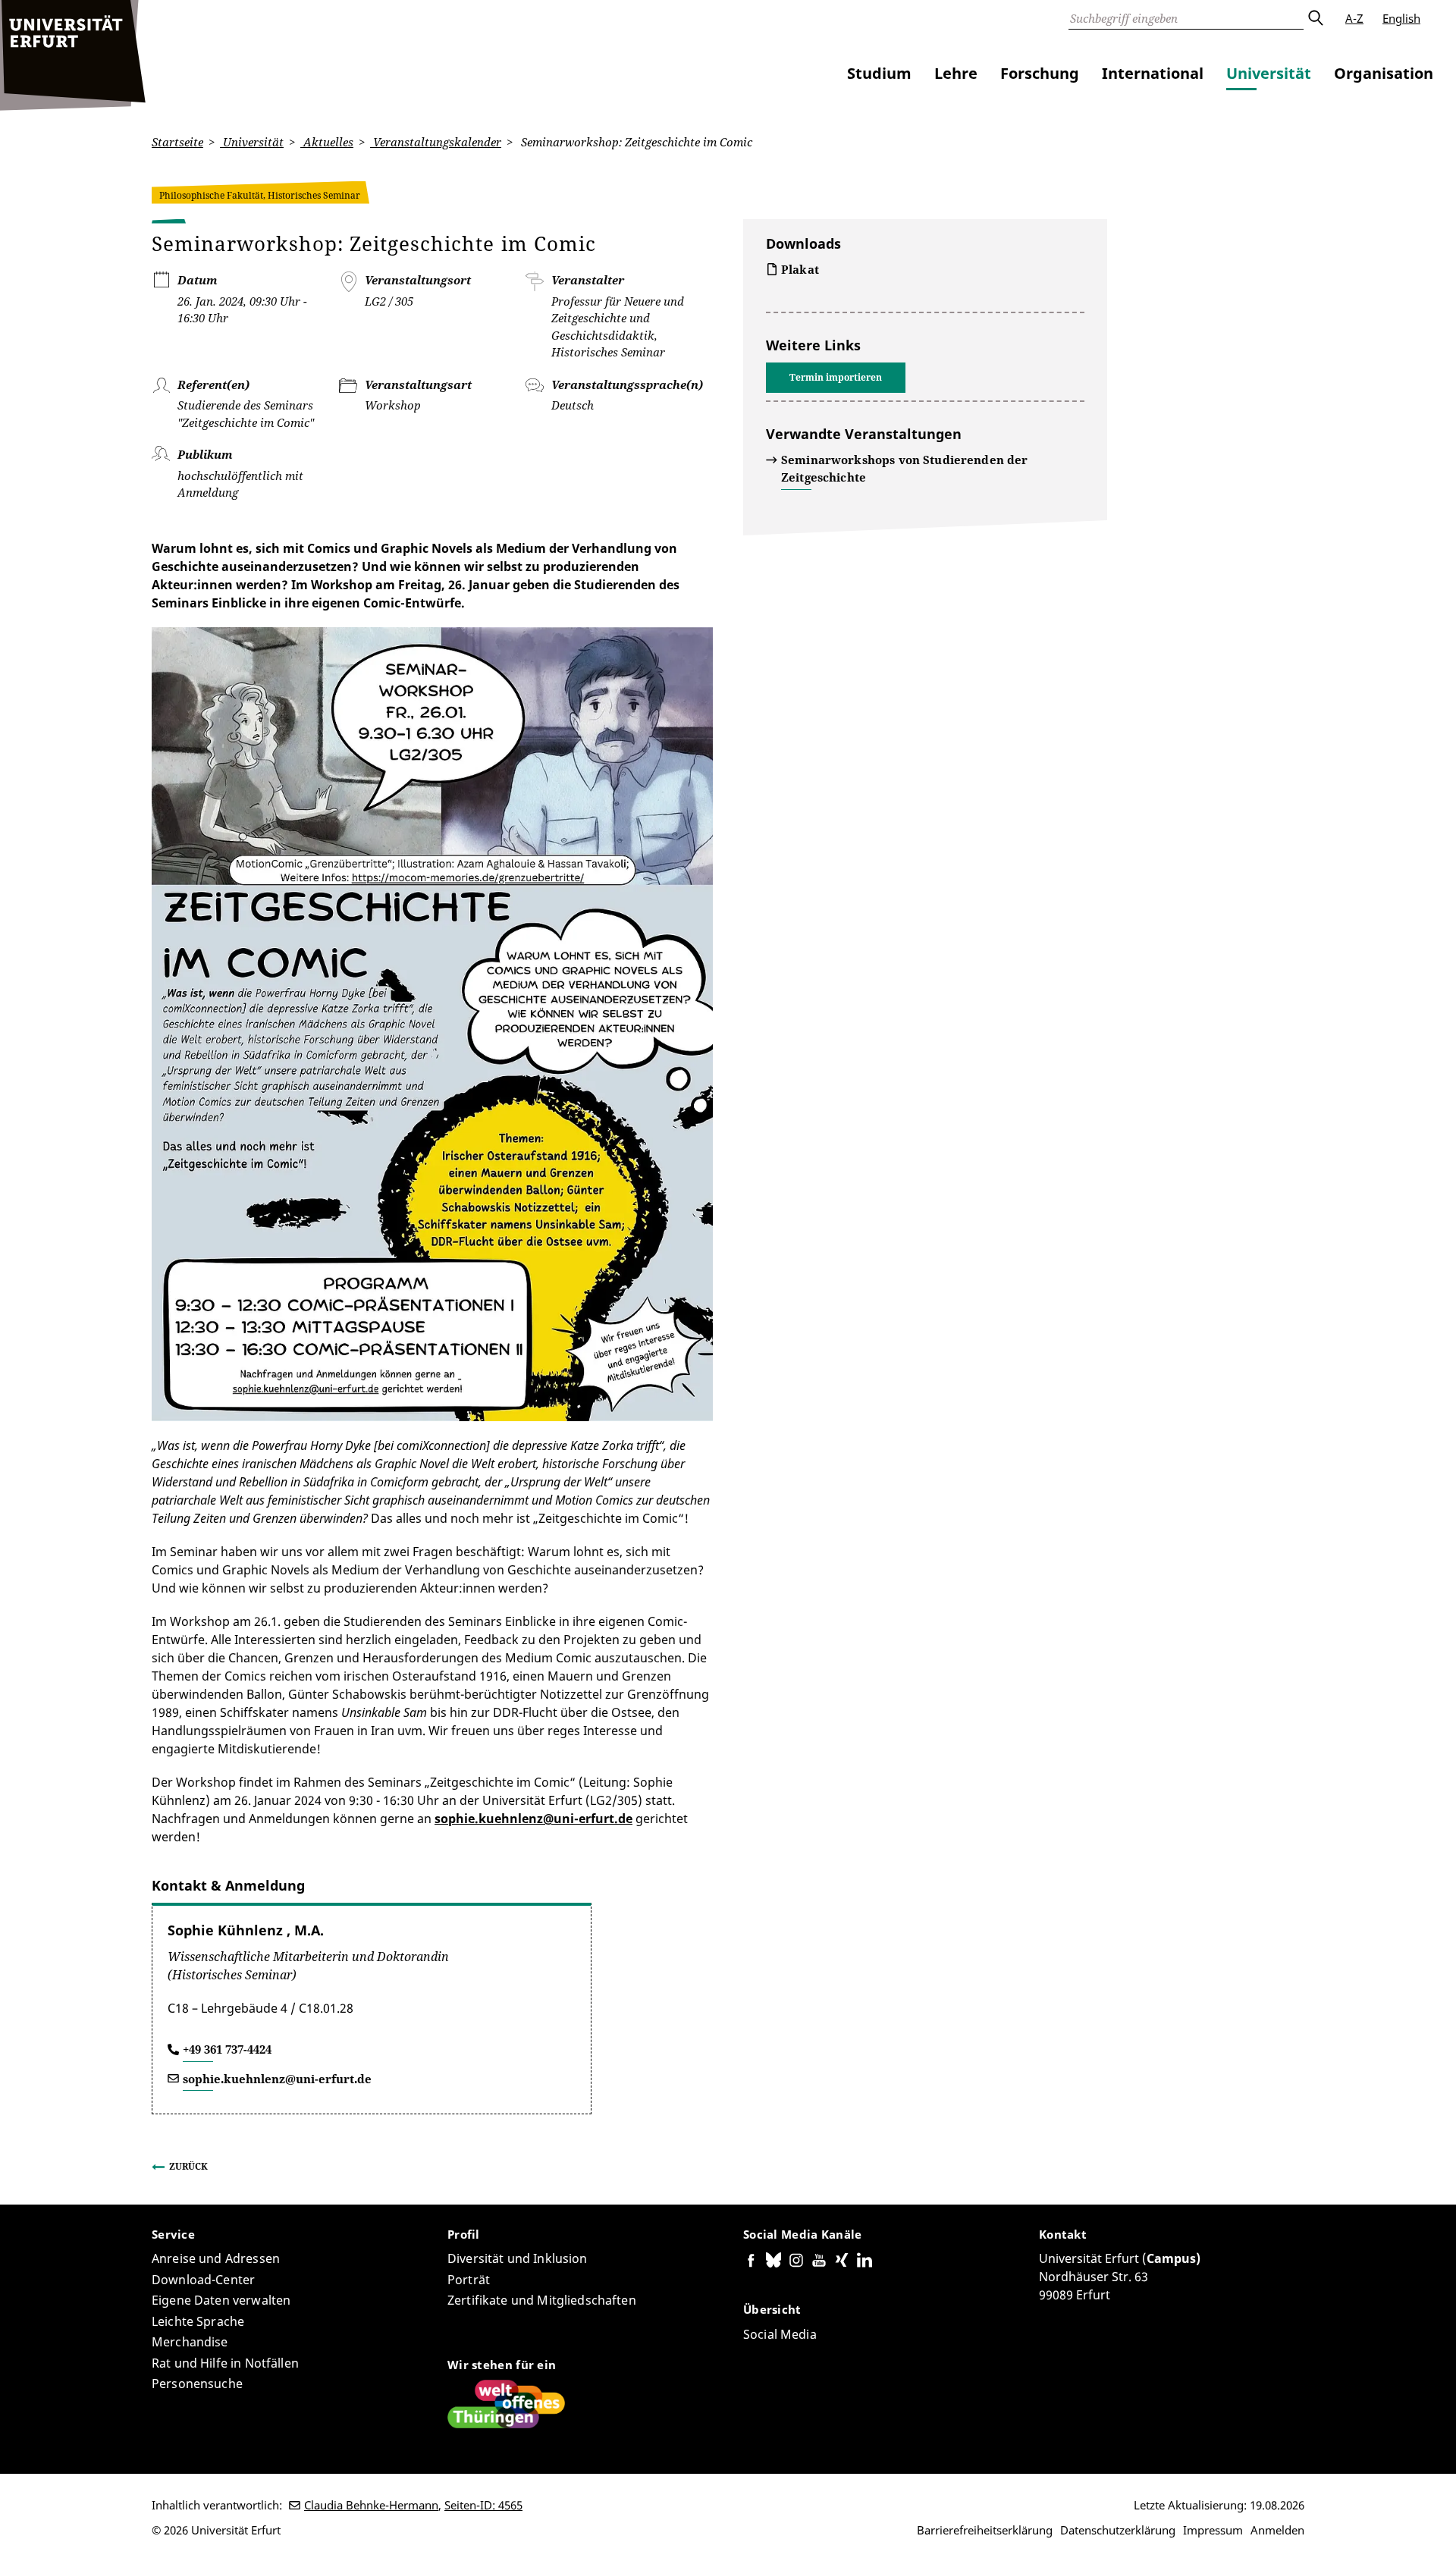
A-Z (1354, 18)
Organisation (1384, 73)
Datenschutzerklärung (1118, 2530)
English (1401, 18)
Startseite (177, 142)
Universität (1269, 73)
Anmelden (1277, 2530)
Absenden (1315, 18)
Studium (879, 73)
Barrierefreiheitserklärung (985, 2530)
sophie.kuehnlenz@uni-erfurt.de (533, 1819)
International (1153, 73)
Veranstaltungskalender (436, 142)
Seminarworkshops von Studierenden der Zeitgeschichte (905, 468)
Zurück (188, 2166)
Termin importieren (836, 377)
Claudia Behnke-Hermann (371, 2505)
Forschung (1040, 73)
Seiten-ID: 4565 (483, 2505)
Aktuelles (327, 142)
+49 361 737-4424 (227, 2049)
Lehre (956, 73)
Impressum (1213, 2530)
